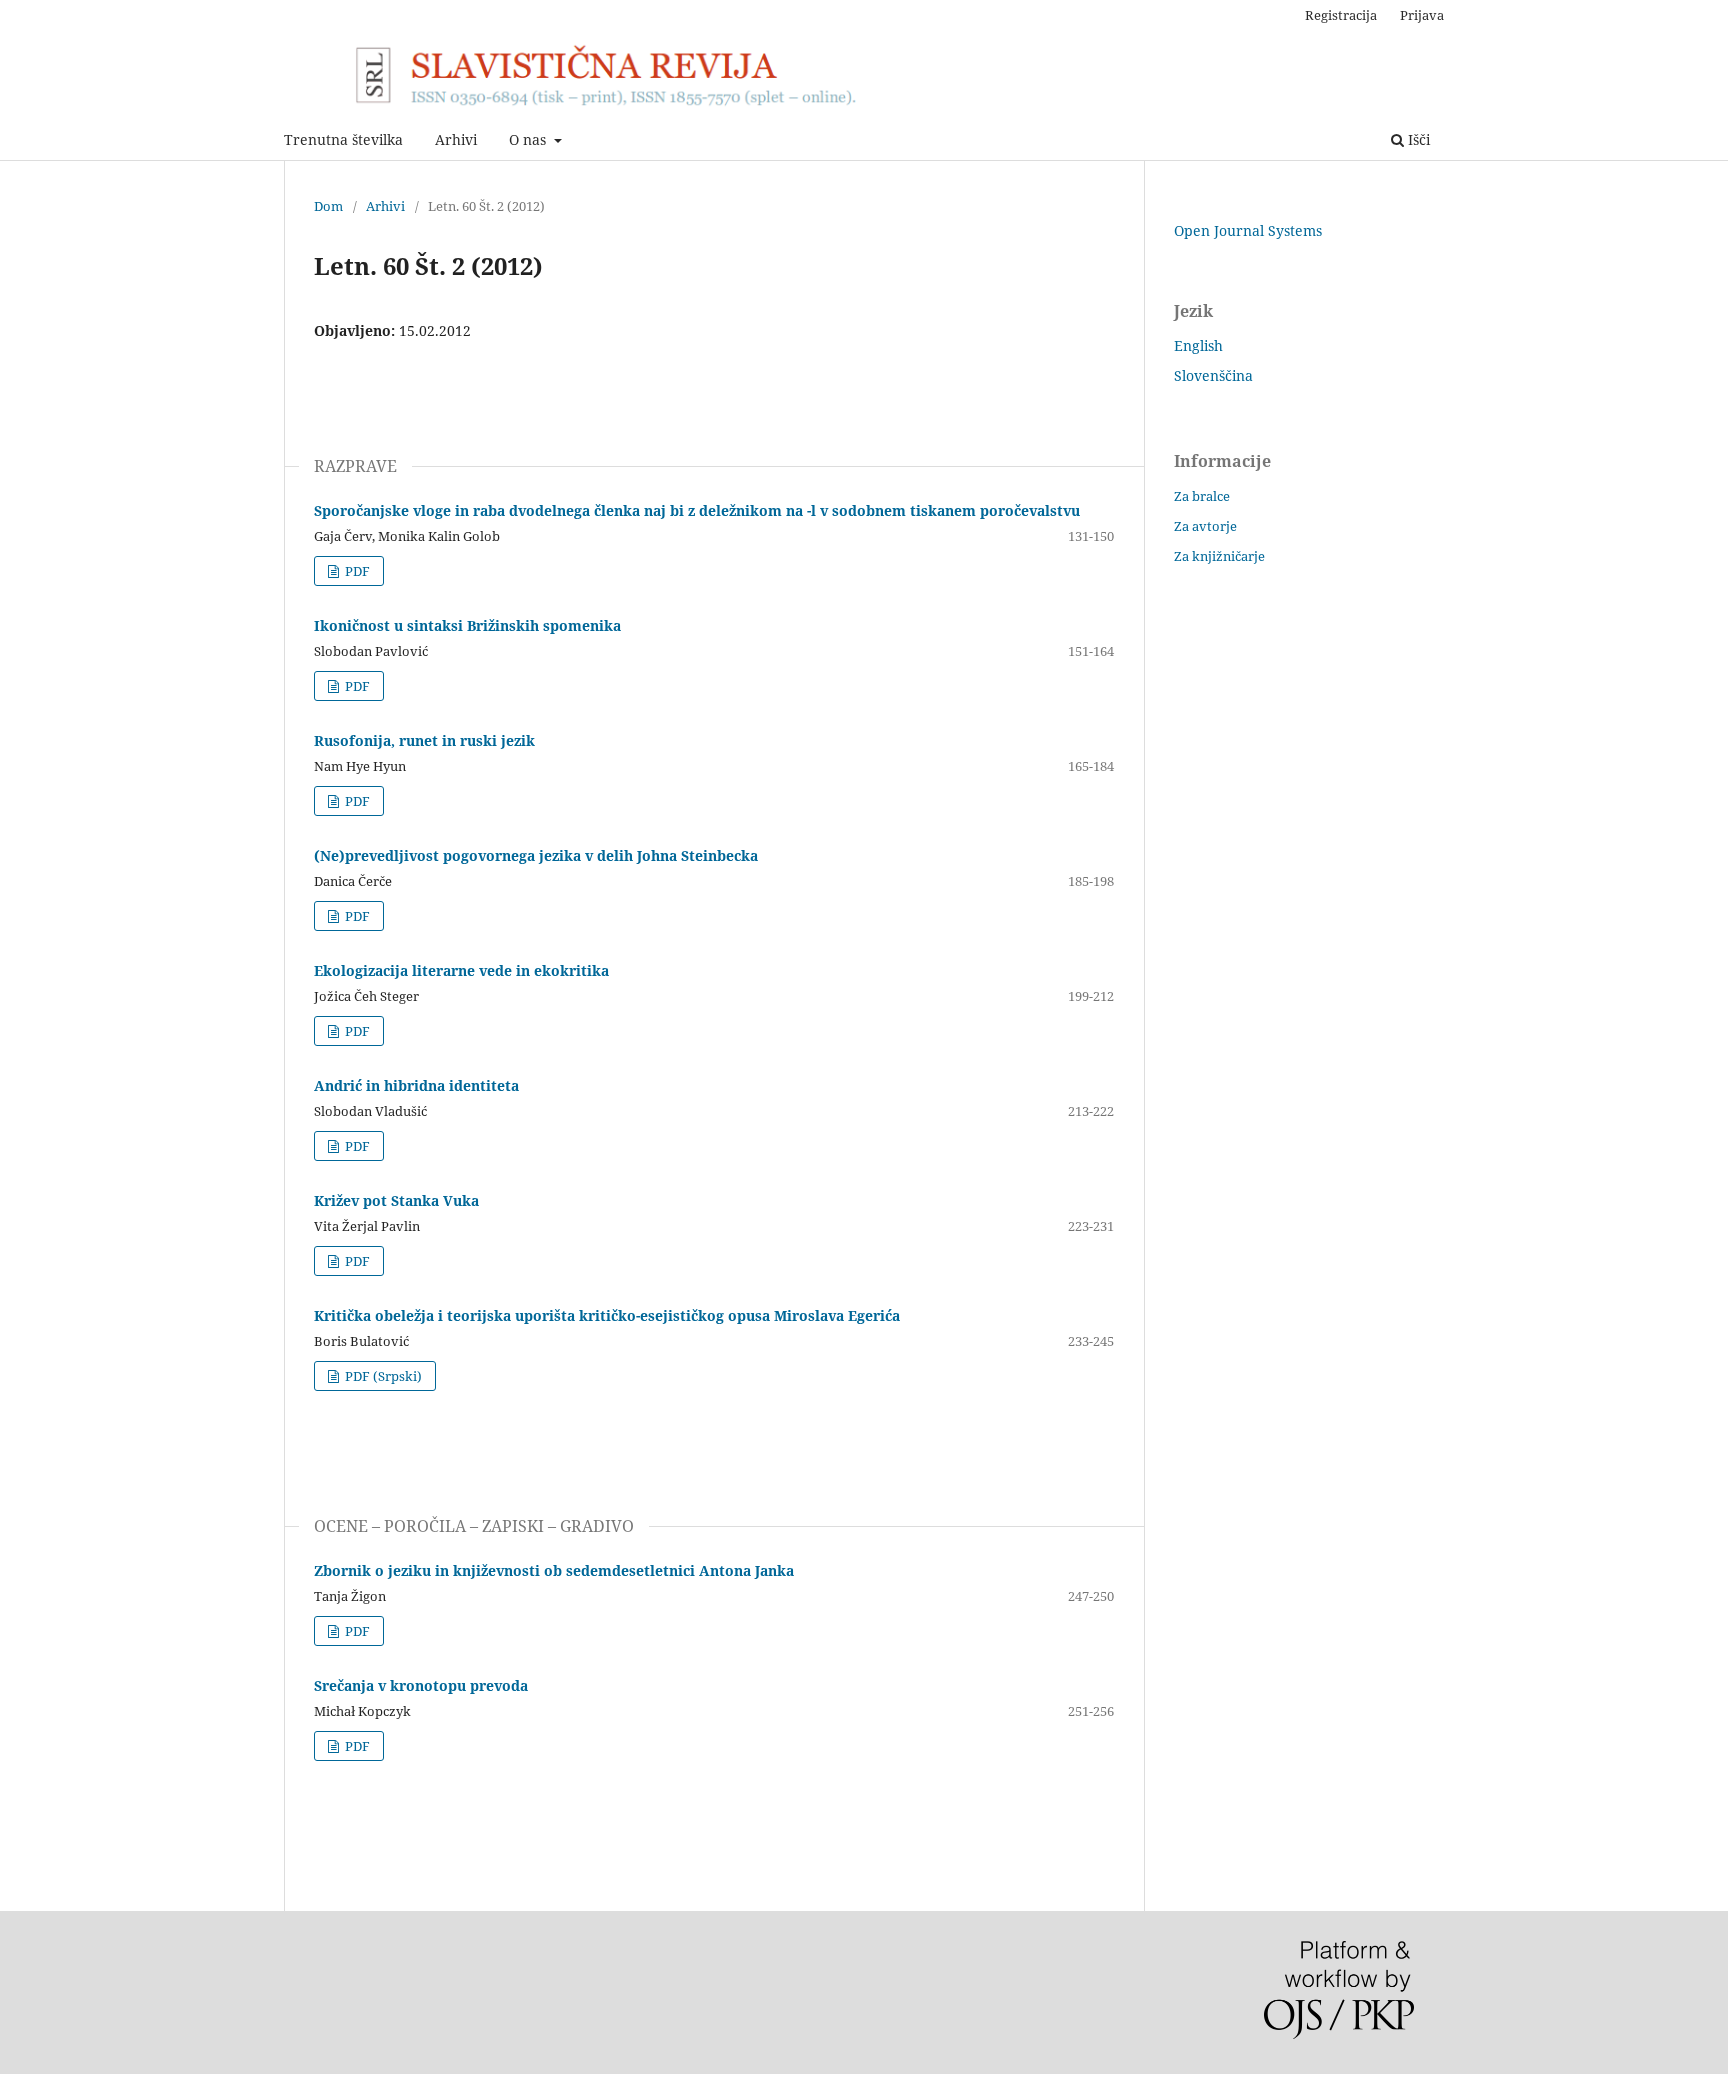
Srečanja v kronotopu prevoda (421, 1685)
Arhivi (456, 139)
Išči (1417, 139)
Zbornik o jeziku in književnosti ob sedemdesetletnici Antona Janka (554, 1570)
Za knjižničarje (1219, 556)
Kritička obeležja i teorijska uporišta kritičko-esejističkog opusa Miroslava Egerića (607, 1315)
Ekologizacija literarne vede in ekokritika (461, 970)
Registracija (1341, 15)
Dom (328, 206)
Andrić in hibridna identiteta (416, 1085)
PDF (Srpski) (382, 1376)
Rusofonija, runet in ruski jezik (424, 740)
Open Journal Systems (1248, 230)
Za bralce (1202, 496)
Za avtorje (1205, 526)
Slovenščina (1213, 375)
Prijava (1422, 15)
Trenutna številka (343, 139)
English (1198, 345)
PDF (356, 571)
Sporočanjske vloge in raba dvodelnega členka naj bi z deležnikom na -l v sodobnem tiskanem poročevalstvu (697, 510)
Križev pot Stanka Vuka (396, 1200)
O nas (529, 139)
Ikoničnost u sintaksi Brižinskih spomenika (467, 625)
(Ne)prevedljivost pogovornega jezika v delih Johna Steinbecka (536, 855)
